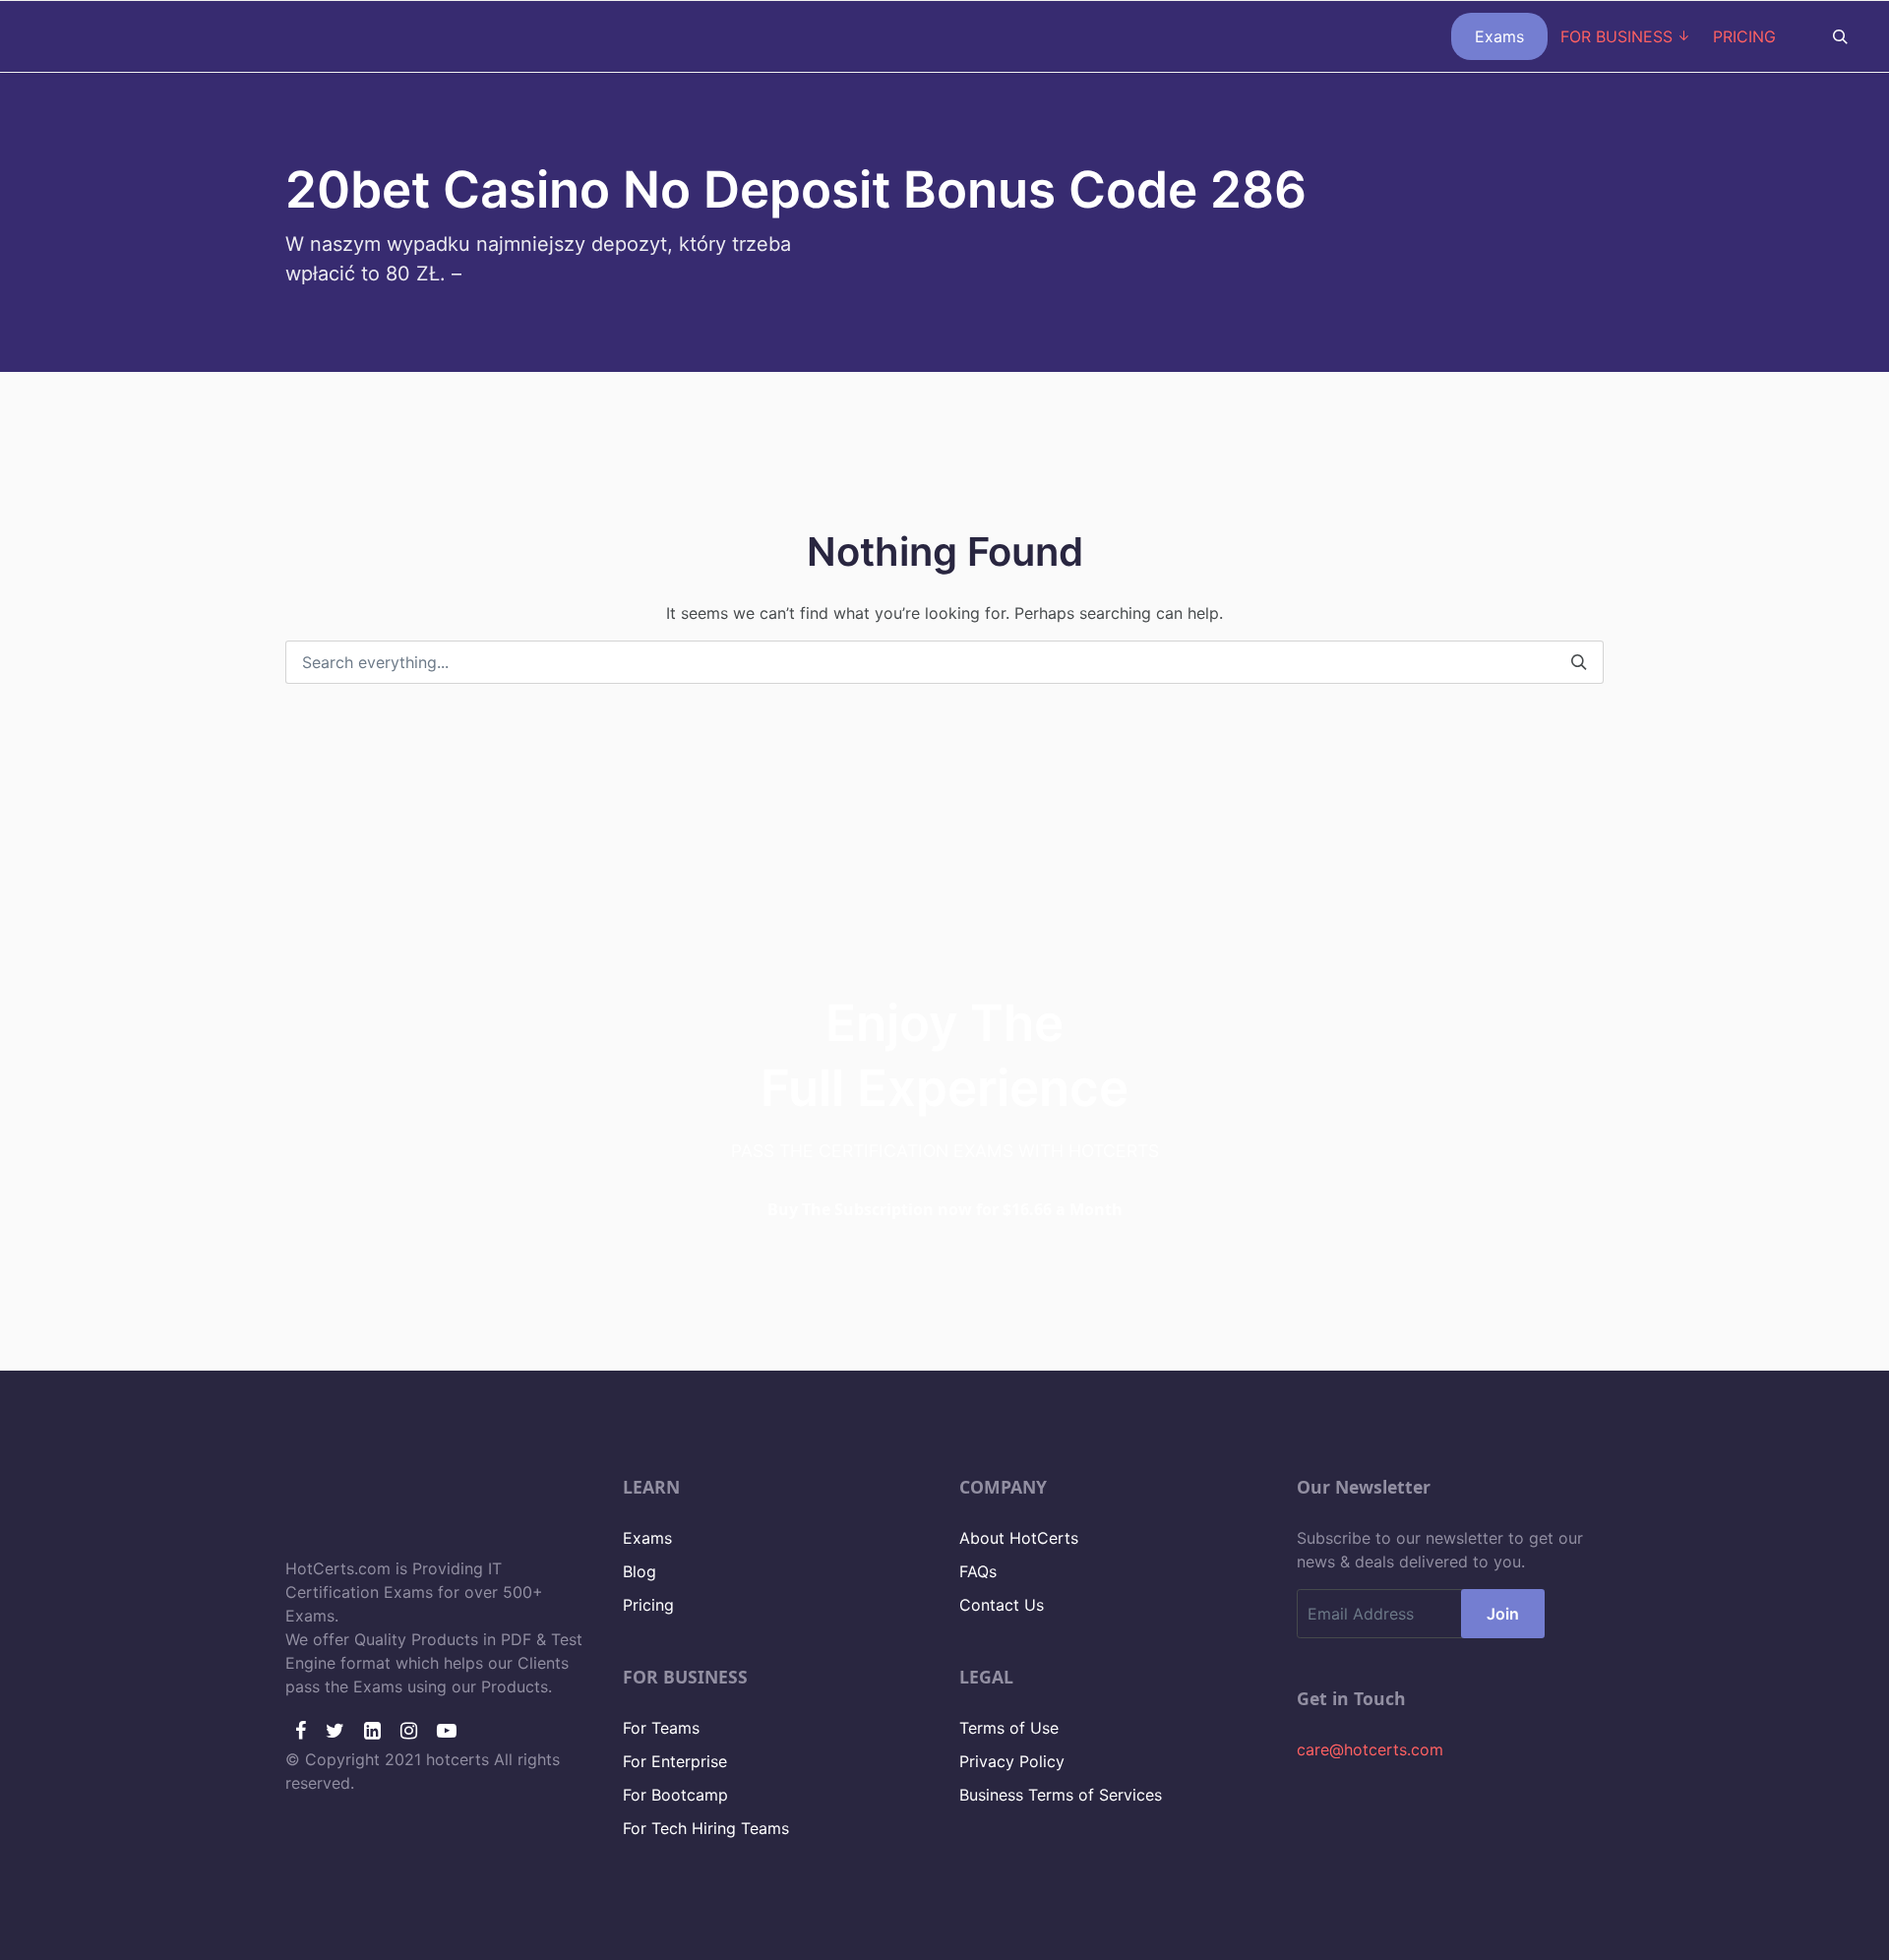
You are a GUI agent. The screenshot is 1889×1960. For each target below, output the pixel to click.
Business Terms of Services (1061, 1795)
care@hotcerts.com (1370, 1749)
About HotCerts (1019, 1538)
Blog (640, 1571)
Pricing (648, 1605)
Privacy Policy (1012, 1761)
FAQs (978, 1571)
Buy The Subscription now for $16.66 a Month (945, 1209)
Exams (1499, 36)
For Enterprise (675, 1761)
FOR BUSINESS (1616, 36)
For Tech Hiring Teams (706, 1828)
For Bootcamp (675, 1795)
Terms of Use (1009, 1728)
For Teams (661, 1728)
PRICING (1744, 36)
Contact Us (1002, 1605)
